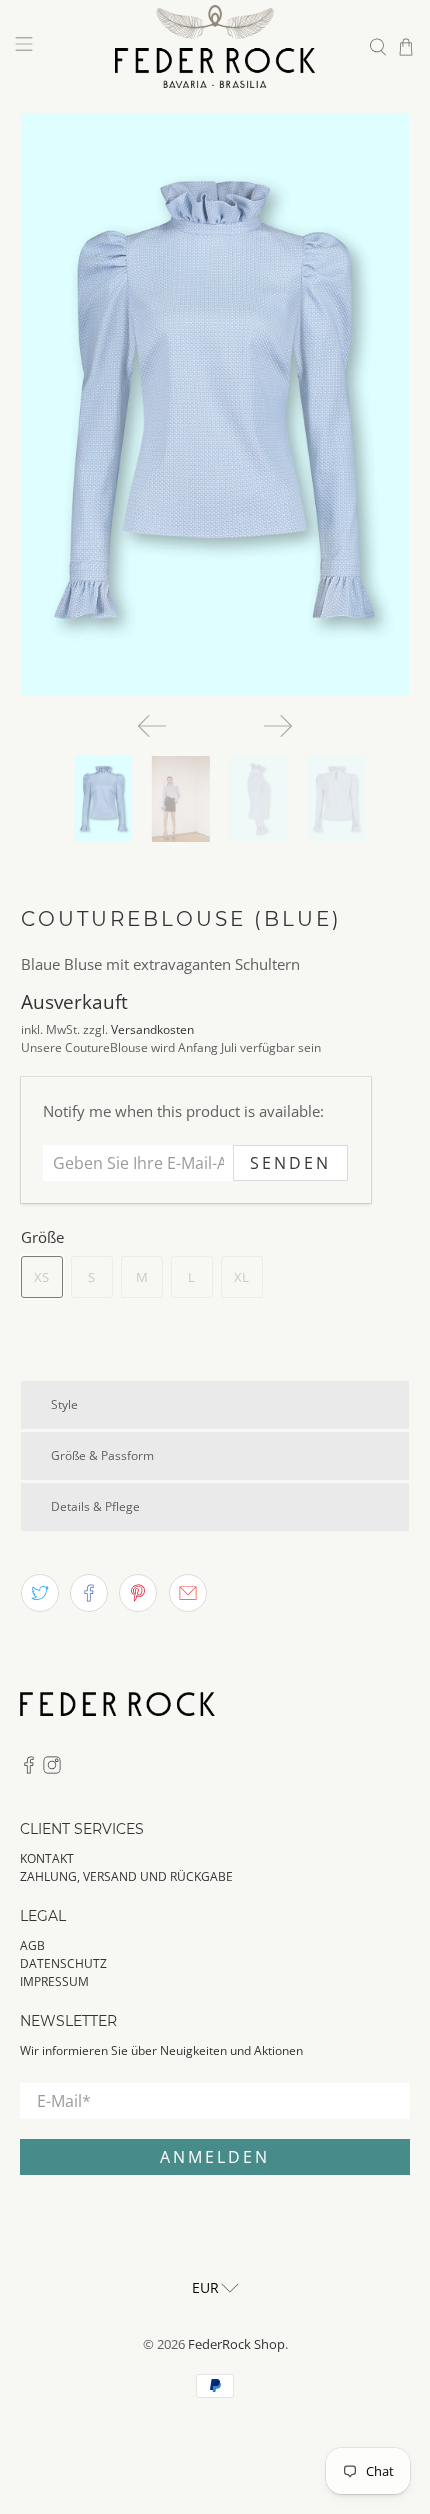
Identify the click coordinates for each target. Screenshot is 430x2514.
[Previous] (152, 726)
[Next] (278, 726)
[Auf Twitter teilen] (40, 1593)
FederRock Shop (236, 2344)
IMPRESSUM (54, 1981)
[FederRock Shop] (215, 46)
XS (41, 1277)
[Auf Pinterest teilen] (138, 1593)
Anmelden (215, 2157)
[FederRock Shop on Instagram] (52, 1769)
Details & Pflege (95, 1506)
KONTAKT (47, 1858)
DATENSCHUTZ (63, 1963)
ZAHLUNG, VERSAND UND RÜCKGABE (126, 1876)
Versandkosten (152, 1029)
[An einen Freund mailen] (188, 1593)
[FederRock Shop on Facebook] (29, 1769)
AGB (32, 1945)
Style (64, 1404)
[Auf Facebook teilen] (89, 1593)
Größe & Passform (102, 1455)
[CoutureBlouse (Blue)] (215, 404)
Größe (42, 1237)
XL (241, 1277)
